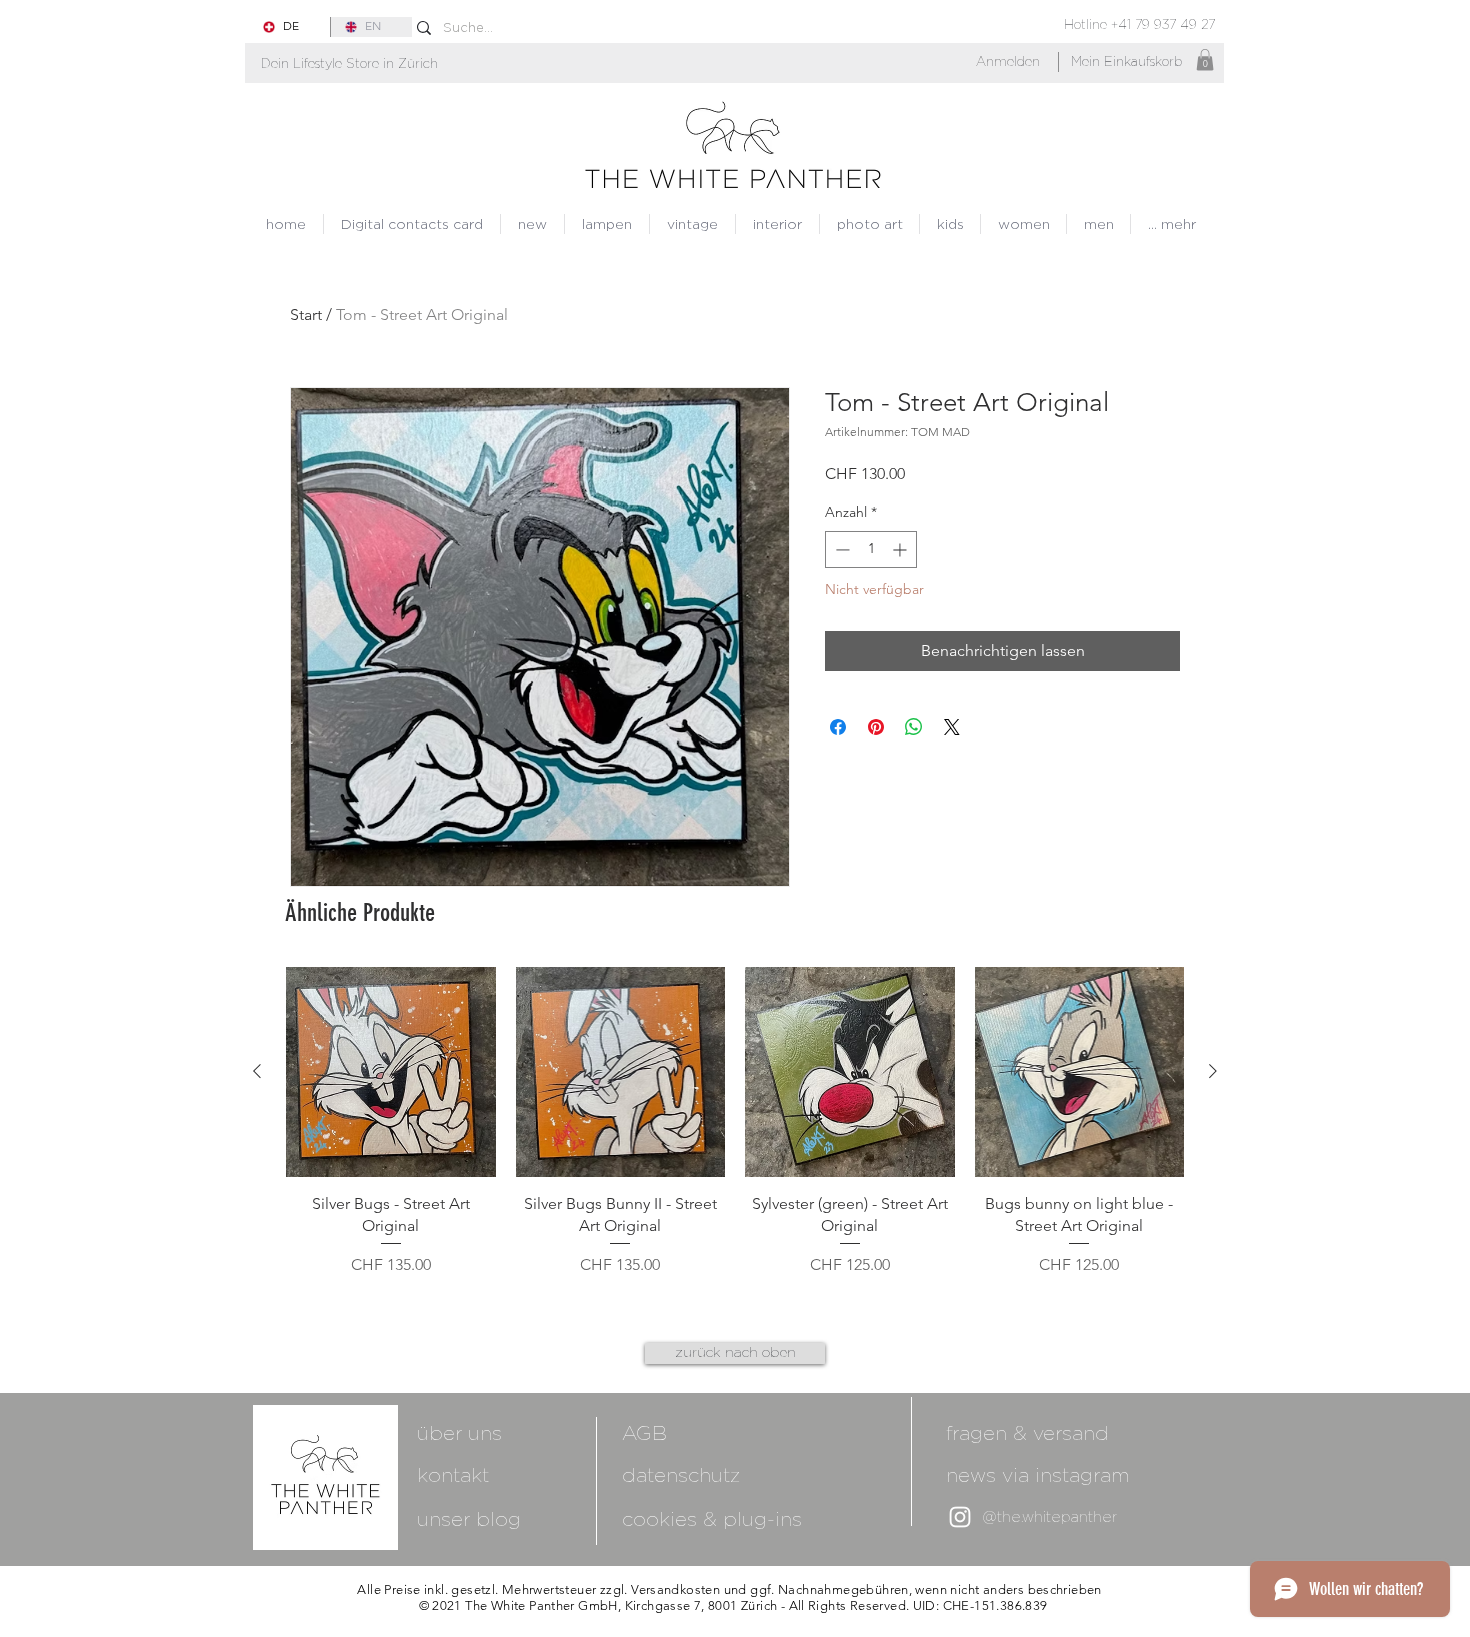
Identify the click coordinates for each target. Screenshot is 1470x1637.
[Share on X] (952, 727)
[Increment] (901, 549)
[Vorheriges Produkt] (257, 1071)
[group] (735, 1133)
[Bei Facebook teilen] (838, 727)
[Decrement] (840, 549)
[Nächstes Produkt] (1213, 1071)
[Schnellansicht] (391, 1072)
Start (306, 314)
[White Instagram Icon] (960, 1517)
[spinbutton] (871, 549)
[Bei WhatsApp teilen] (914, 727)
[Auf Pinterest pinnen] (876, 727)
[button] (349, 63)
